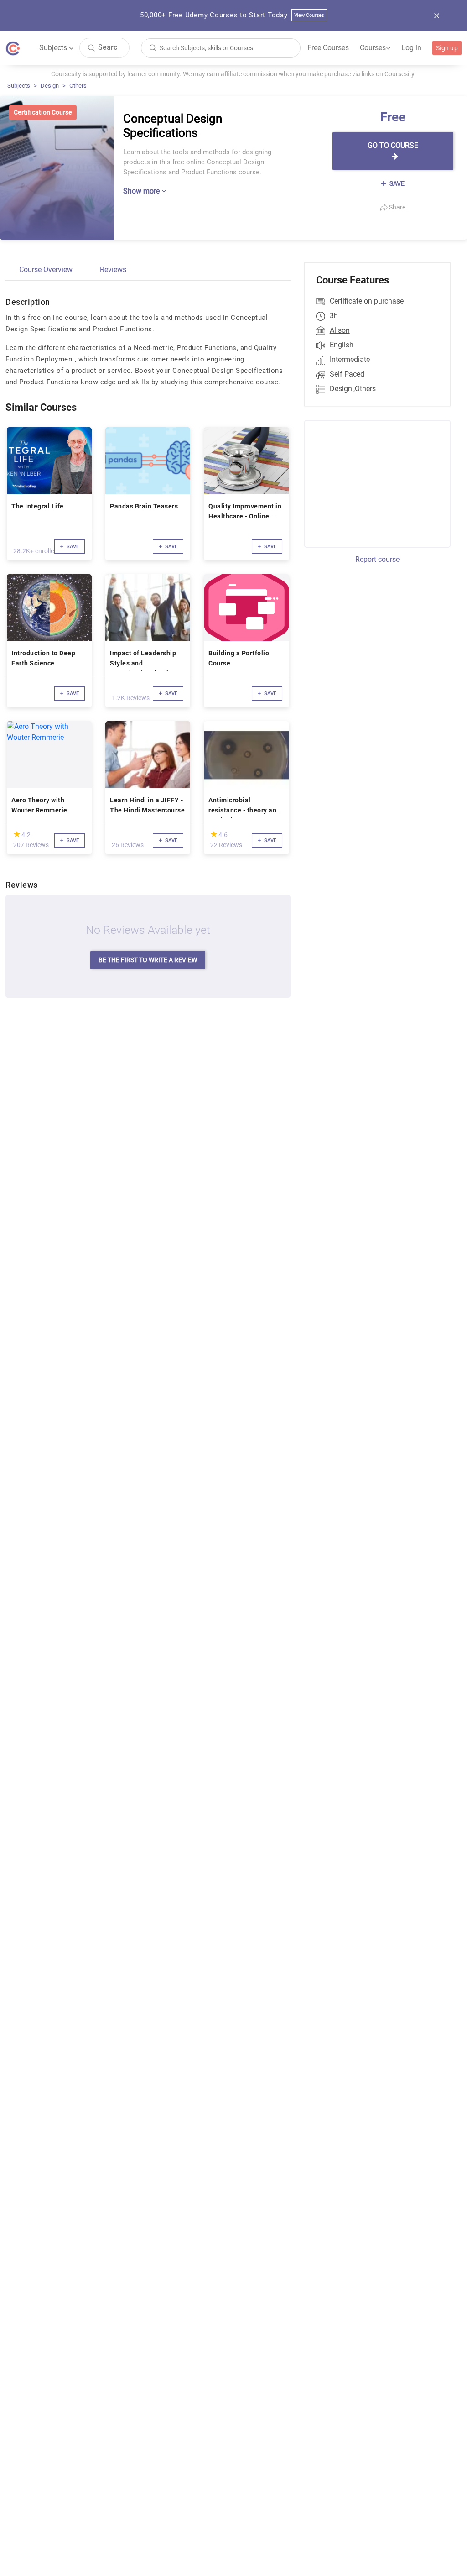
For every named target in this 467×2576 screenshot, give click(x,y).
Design (50, 86)
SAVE (396, 183)
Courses (375, 48)
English (342, 345)
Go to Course (393, 145)
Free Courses (328, 48)
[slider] (17, 834)
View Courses (309, 15)
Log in (411, 48)
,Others (365, 389)
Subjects (19, 86)
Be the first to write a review (148, 960)
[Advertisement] (380, 482)
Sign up (447, 48)
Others (78, 86)
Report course (377, 559)
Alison (340, 330)
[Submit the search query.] (91, 47)
